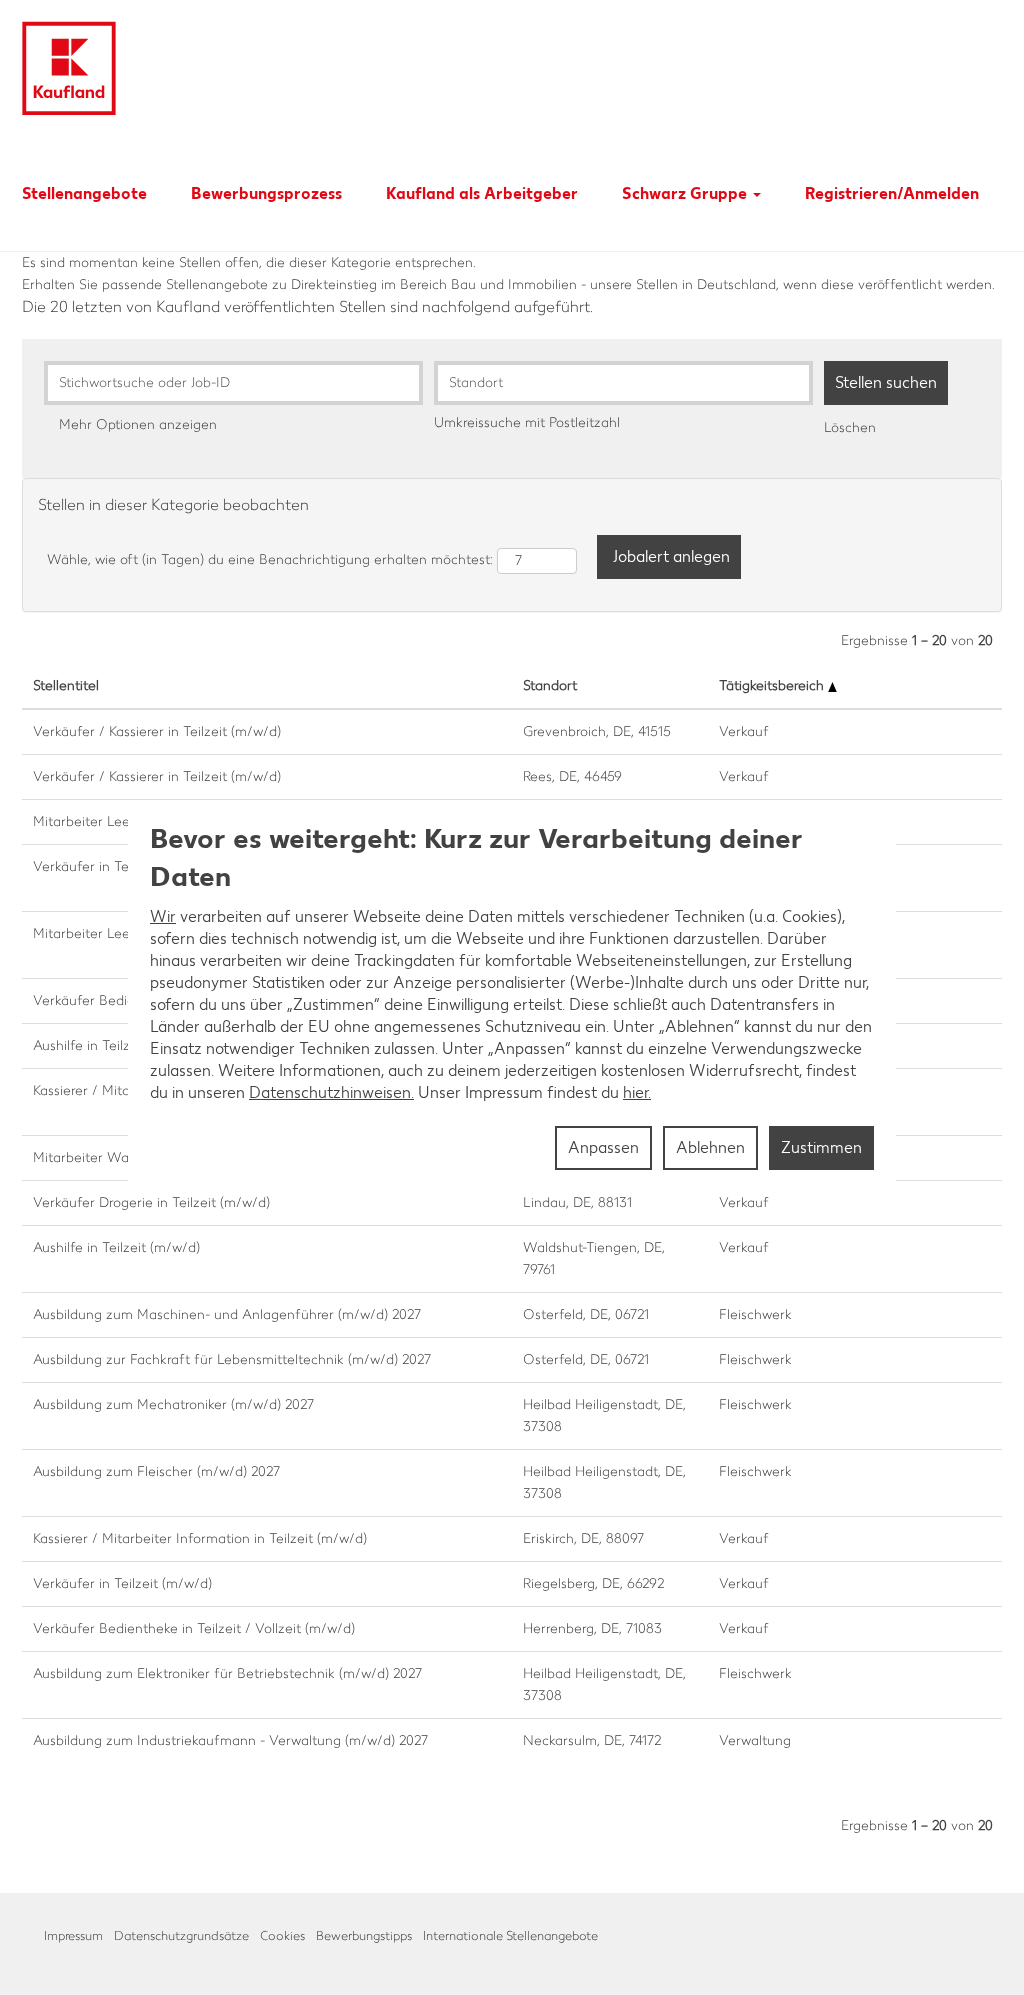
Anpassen (603, 1147)
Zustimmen (821, 1147)
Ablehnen (710, 1147)
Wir (163, 916)
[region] (512, 998)
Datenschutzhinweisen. (331, 1092)
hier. (637, 1092)
